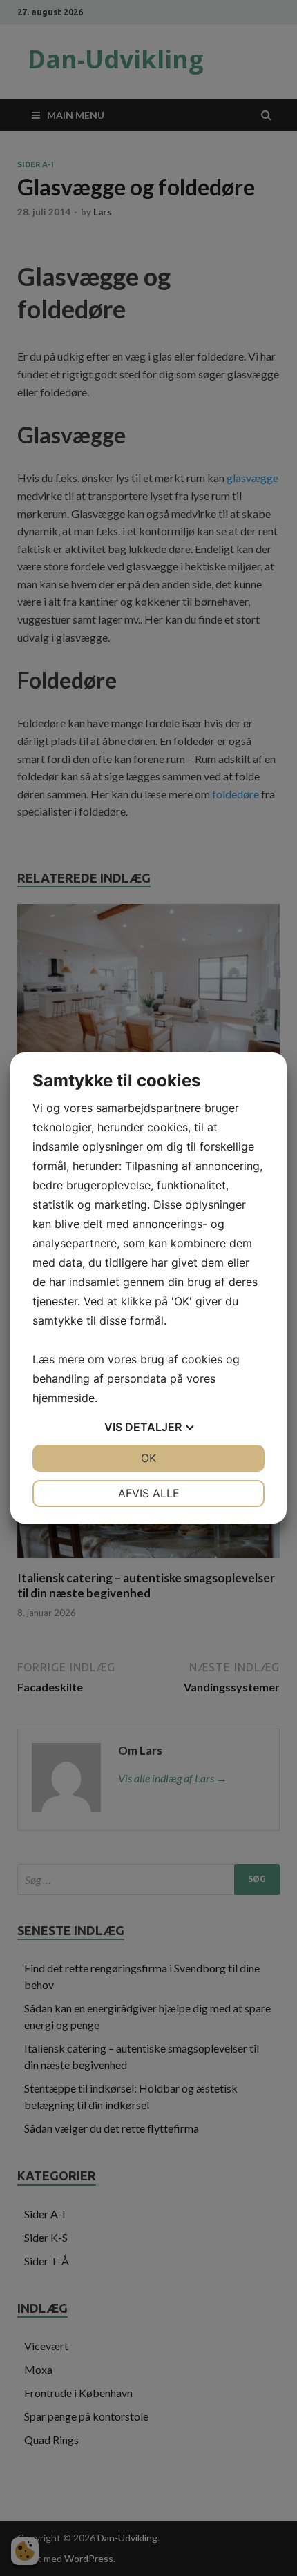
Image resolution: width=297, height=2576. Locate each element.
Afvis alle (149, 1493)
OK (148, 1458)
